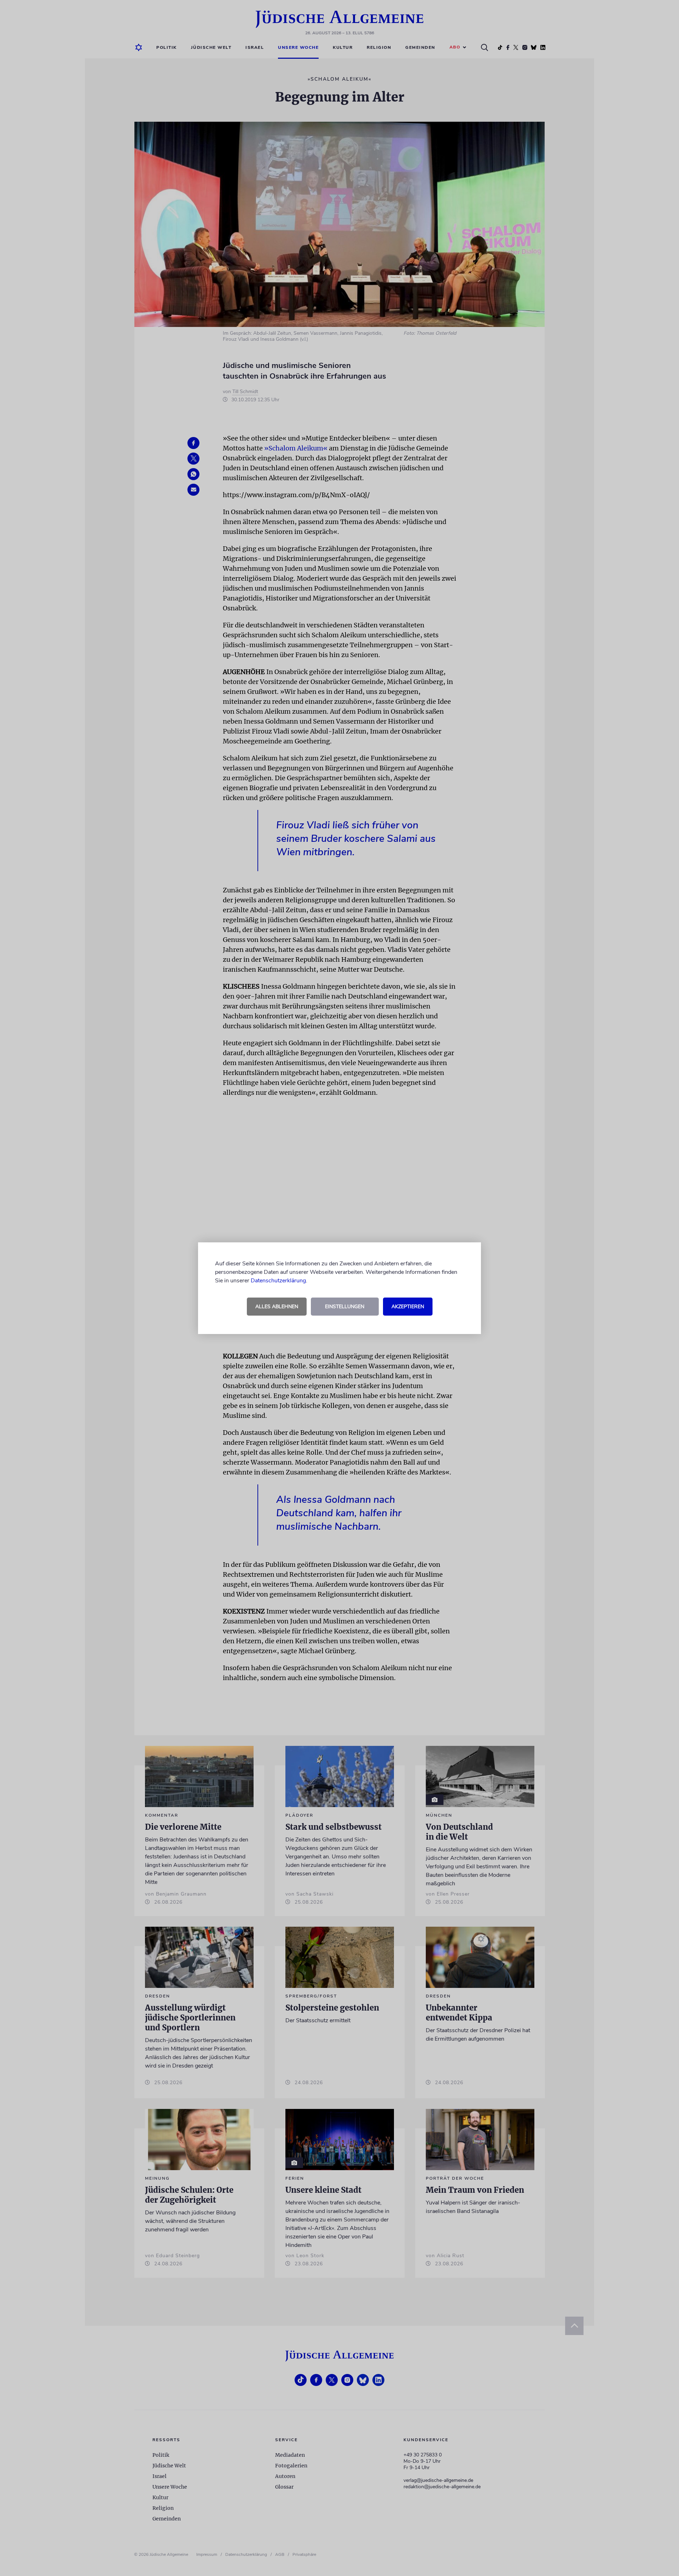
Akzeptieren (408, 1307)
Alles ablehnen (277, 1307)
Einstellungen (345, 1307)
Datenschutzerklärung (278, 1281)
